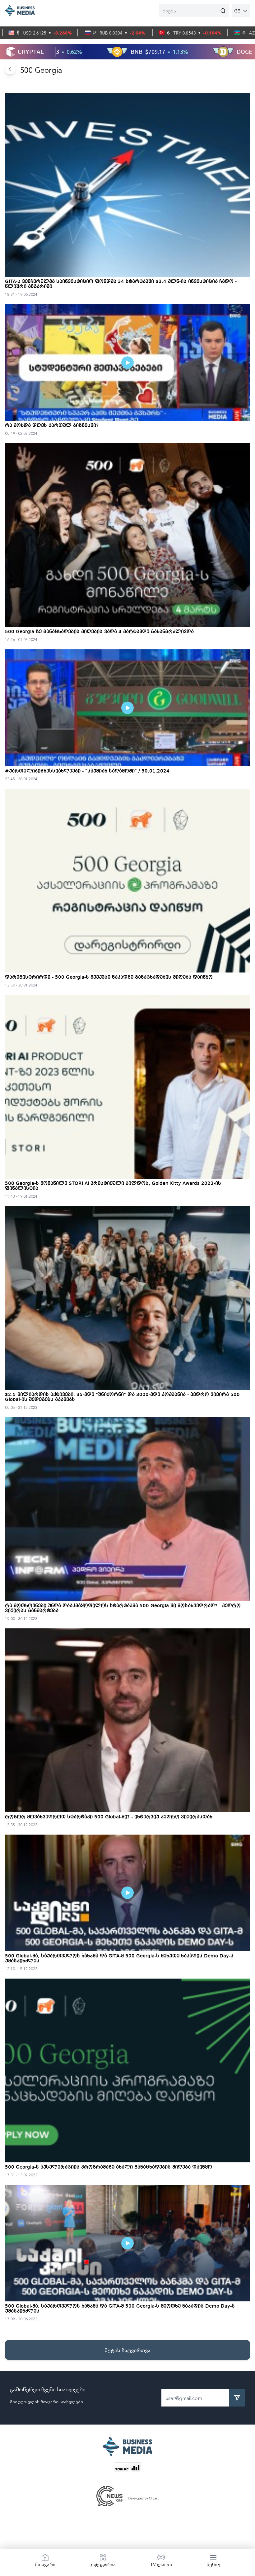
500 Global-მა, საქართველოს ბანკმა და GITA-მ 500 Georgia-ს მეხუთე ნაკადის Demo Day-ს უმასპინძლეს (119, 1959)
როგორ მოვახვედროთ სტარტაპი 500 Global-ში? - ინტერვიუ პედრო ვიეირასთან (109, 1817)
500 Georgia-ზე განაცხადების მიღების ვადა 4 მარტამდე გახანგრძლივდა (99, 632)
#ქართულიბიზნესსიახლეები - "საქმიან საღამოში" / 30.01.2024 (87, 771)
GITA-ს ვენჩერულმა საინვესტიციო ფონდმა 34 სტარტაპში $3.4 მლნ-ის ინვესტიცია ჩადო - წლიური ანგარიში (121, 284)
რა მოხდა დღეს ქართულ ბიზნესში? (52, 426)
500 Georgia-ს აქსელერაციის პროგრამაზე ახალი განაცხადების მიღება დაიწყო (109, 2167)
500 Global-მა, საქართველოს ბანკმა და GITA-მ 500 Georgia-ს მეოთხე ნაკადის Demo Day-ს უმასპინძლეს (120, 2309)
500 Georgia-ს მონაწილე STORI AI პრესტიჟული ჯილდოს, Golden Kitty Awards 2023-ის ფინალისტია (113, 1186)
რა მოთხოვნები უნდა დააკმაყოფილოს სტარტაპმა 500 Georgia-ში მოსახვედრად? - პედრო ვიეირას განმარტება (123, 1608)
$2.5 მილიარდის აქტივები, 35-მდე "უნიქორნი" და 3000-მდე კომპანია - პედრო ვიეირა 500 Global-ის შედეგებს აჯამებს (122, 1397)
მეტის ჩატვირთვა (127, 2350)
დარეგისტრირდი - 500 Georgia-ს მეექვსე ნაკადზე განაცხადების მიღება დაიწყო (109, 977)
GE (237, 11)
